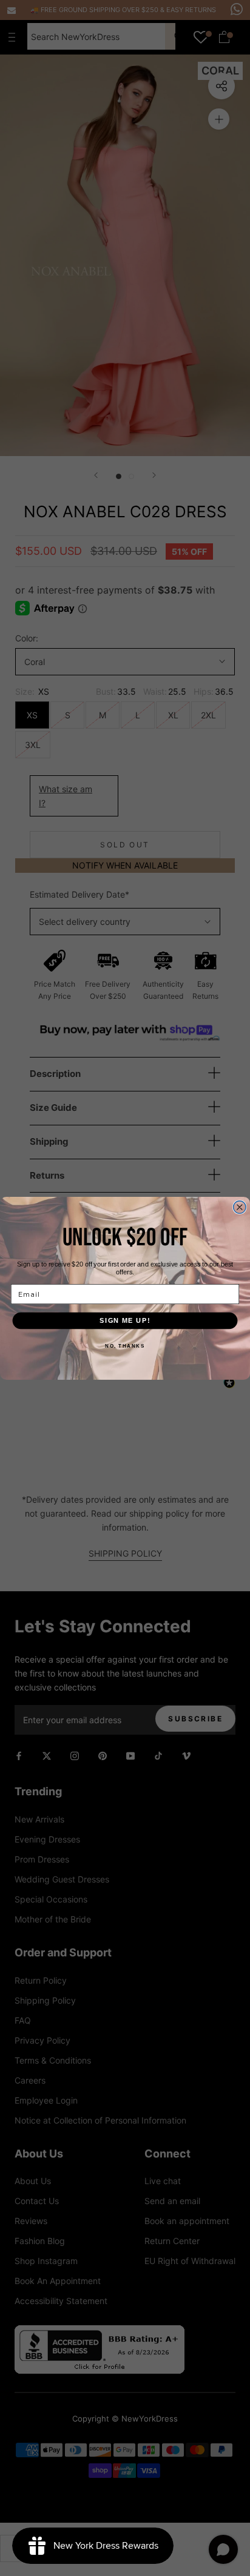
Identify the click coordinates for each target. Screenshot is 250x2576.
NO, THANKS (125, 1345)
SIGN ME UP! (125, 1320)
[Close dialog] (240, 1207)
